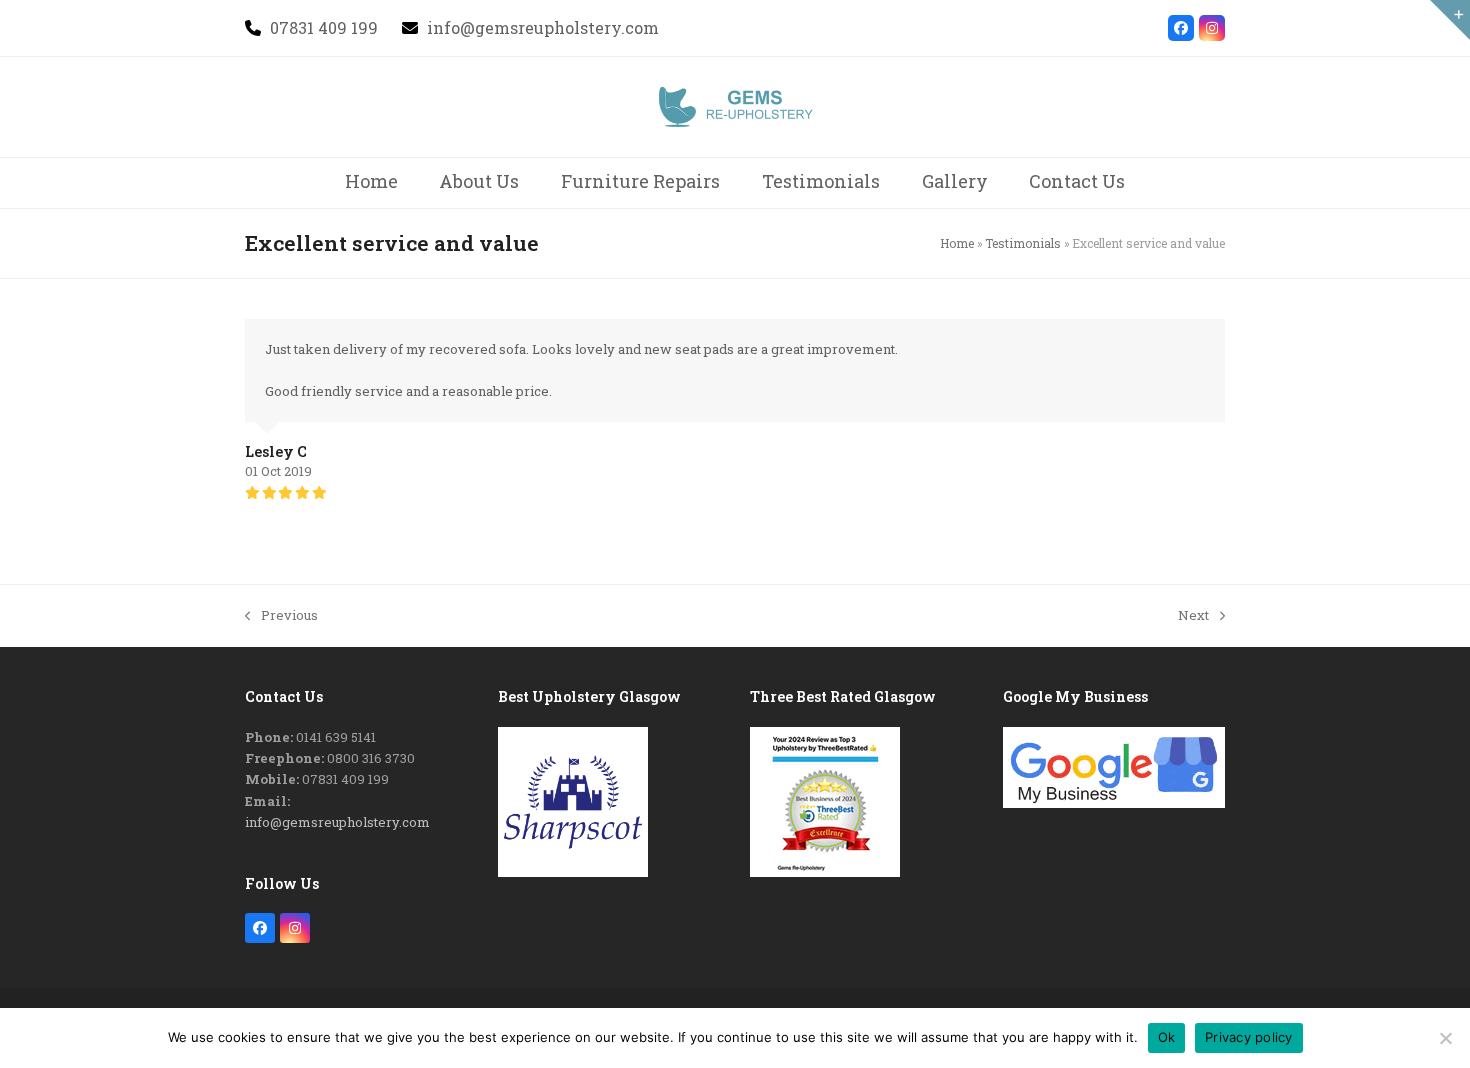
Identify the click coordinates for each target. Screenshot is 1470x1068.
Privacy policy (1249, 1037)
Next (1193, 616)
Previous (281, 616)
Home (957, 243)
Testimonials (1023, 243)
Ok (1167, 1037)
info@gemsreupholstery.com (337, 822)
